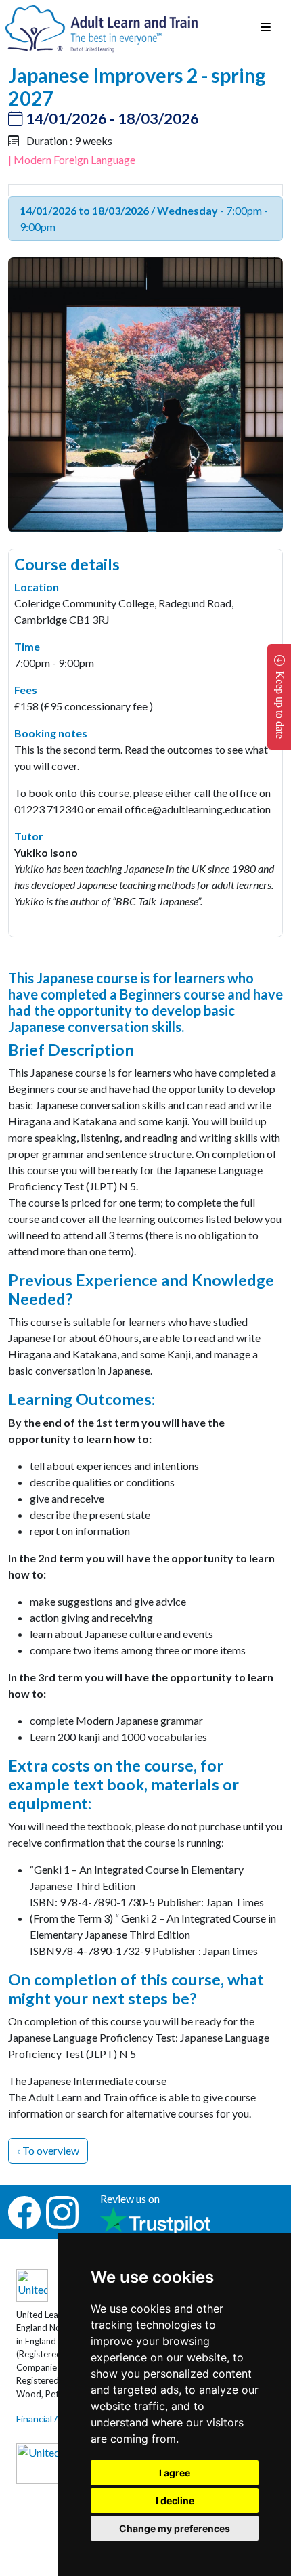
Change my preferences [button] (175, 2528)
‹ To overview (48, 2150)
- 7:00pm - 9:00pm (144, 218)
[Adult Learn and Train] (102, 27)
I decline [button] (175, 2500)
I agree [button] (175, 2473)
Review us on (130, 2198)
